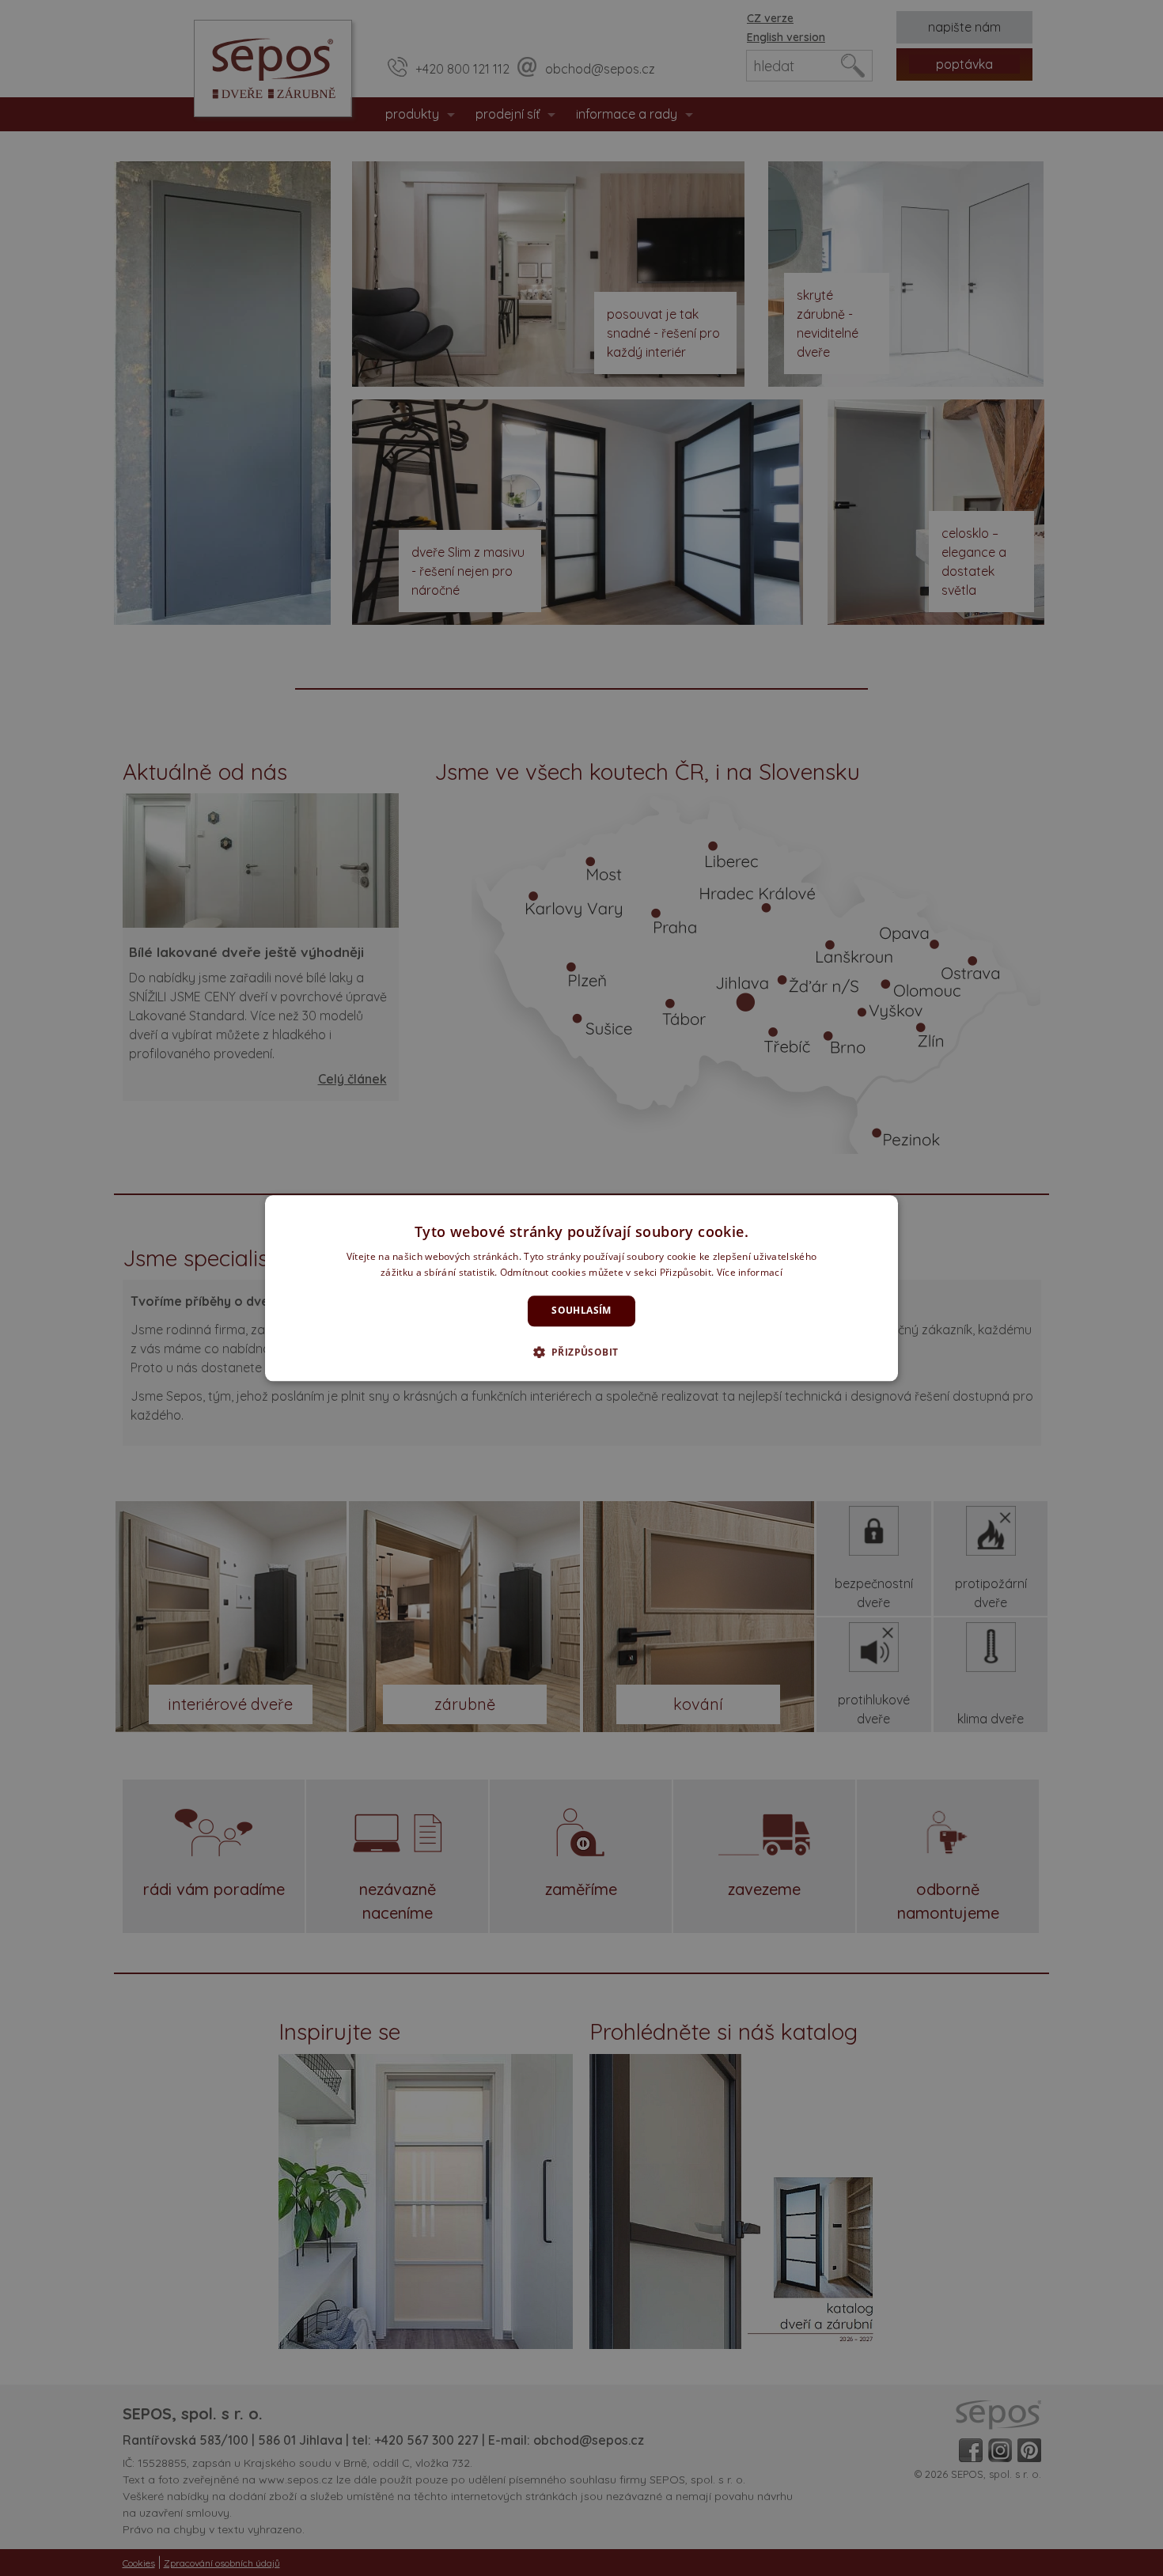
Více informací (750, 1272)
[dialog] (581, 1288)
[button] (582, 1352)
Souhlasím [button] (581, 1311)
